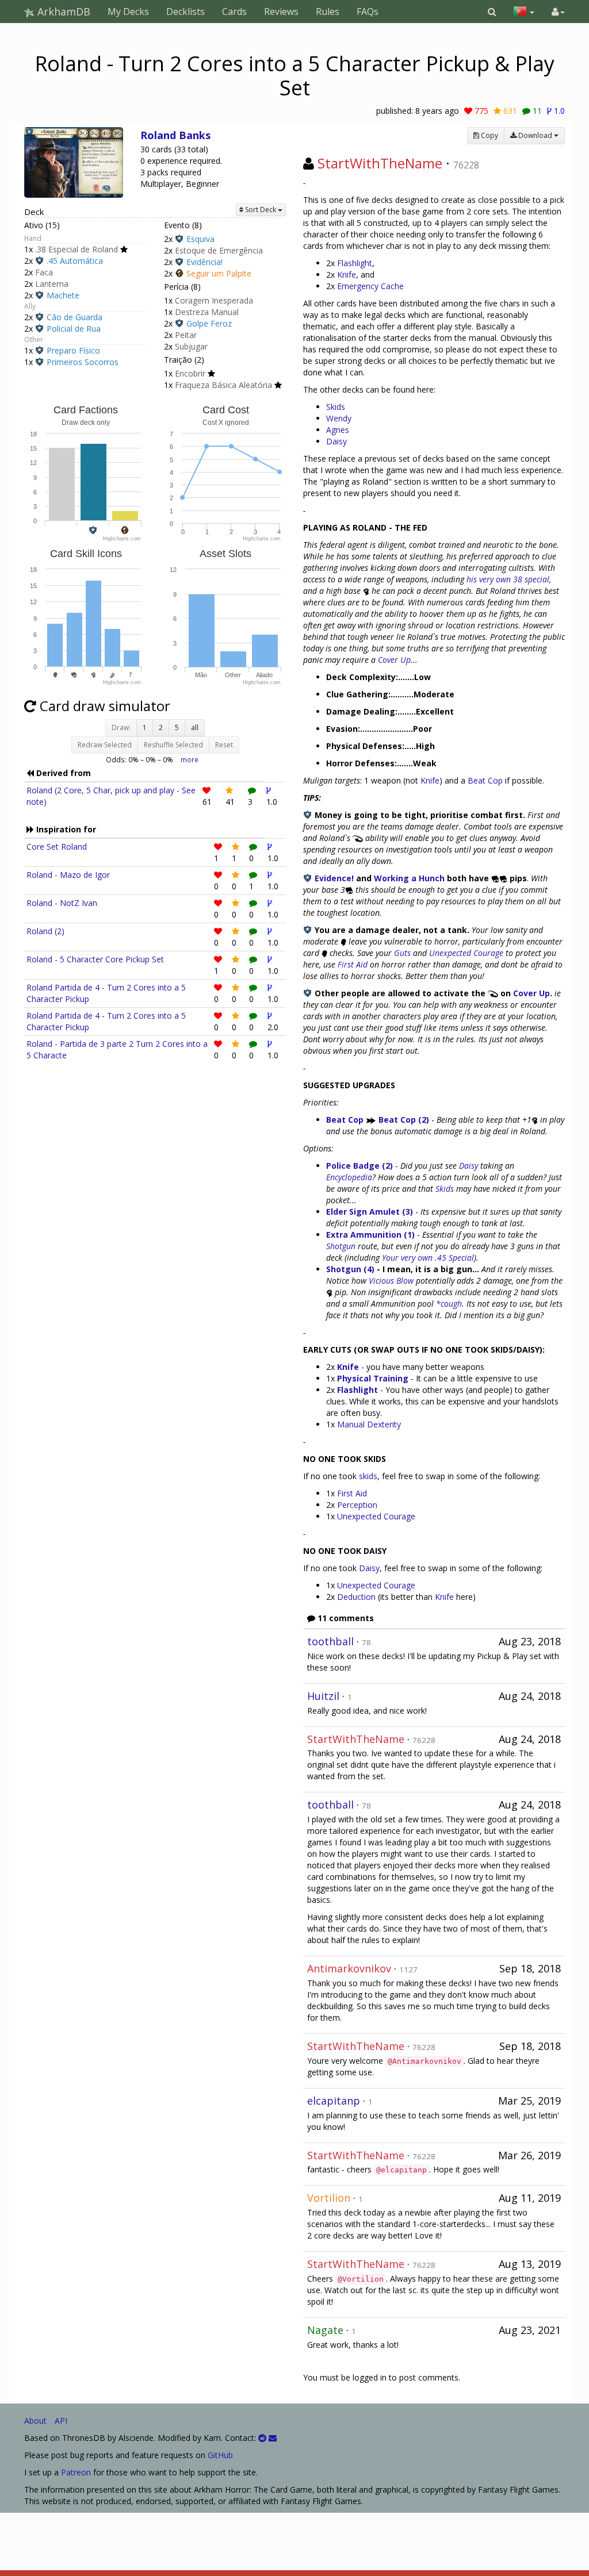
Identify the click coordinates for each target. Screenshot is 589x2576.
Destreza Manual (207, 312)
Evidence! (334, 878)
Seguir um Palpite (219, 273)
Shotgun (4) (350, 1269)
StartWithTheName (380, 163)
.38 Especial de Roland (77, 249)
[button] (492, 11)
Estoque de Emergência (219, 250)
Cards (234, 11)
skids (368, 1476)
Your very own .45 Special (428, 1258)
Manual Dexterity (369, 1424)
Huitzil (323, 1696)
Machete (63, 295)
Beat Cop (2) (404, 1120)
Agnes (338, 430)
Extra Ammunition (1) (370, 1235)
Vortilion (329, 2198)
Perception (357, 1505)
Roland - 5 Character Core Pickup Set (95, 959)
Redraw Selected (105, 745)
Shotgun (341, 1246)
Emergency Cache (370, 286)
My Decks (128, 11)
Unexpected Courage (466, 953)
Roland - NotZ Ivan (62, 903)
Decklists (186, 11)
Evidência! (204, 262)
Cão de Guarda (74, 317)
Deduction (356, 1597)
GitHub (220, 2455)
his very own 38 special (508, 579)
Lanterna (52, 284)
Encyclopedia (349, 1177)
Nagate (325, 2330)
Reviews (281, 11)
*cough (449, 1304)
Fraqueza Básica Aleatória (223, 385)
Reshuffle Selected (173, 745)
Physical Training (373, 1378)
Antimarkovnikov (349, 1968)
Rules (328, 11)
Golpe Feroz (209, 323)
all (195, 728)
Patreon (76, 2472)
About (35, 2420)
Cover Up (394, 660)
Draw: (121, 728)
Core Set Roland (57, 846)
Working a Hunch (409, 878)
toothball (330, 1641)
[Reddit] (262, 2438)
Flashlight (355, 263)
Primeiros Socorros (83, 362)
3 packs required (171, 172)
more (190, 759)
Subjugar (191, 346)
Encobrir (190, 373)
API (61, 2420)
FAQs (368, 11)
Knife (347, 275)
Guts (402, 953)
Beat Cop (485, 780)
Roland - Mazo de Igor (68, 875)
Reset (224, 745)
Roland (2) (45, 931)
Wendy (339, 418)
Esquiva (200, 239)
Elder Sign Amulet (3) (370, 1212)
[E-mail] (273, 2438)
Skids (336, 407)
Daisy (336, 441)
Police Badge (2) (359, 1166)
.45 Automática (75, 261)
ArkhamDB (62, 11)
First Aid (353, 964)
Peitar (186, 335)
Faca (44, 272)
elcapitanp (334, 2101)
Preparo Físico (73, 350)
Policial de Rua (74, 329)
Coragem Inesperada (214, 300)
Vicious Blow (391, 1281)
